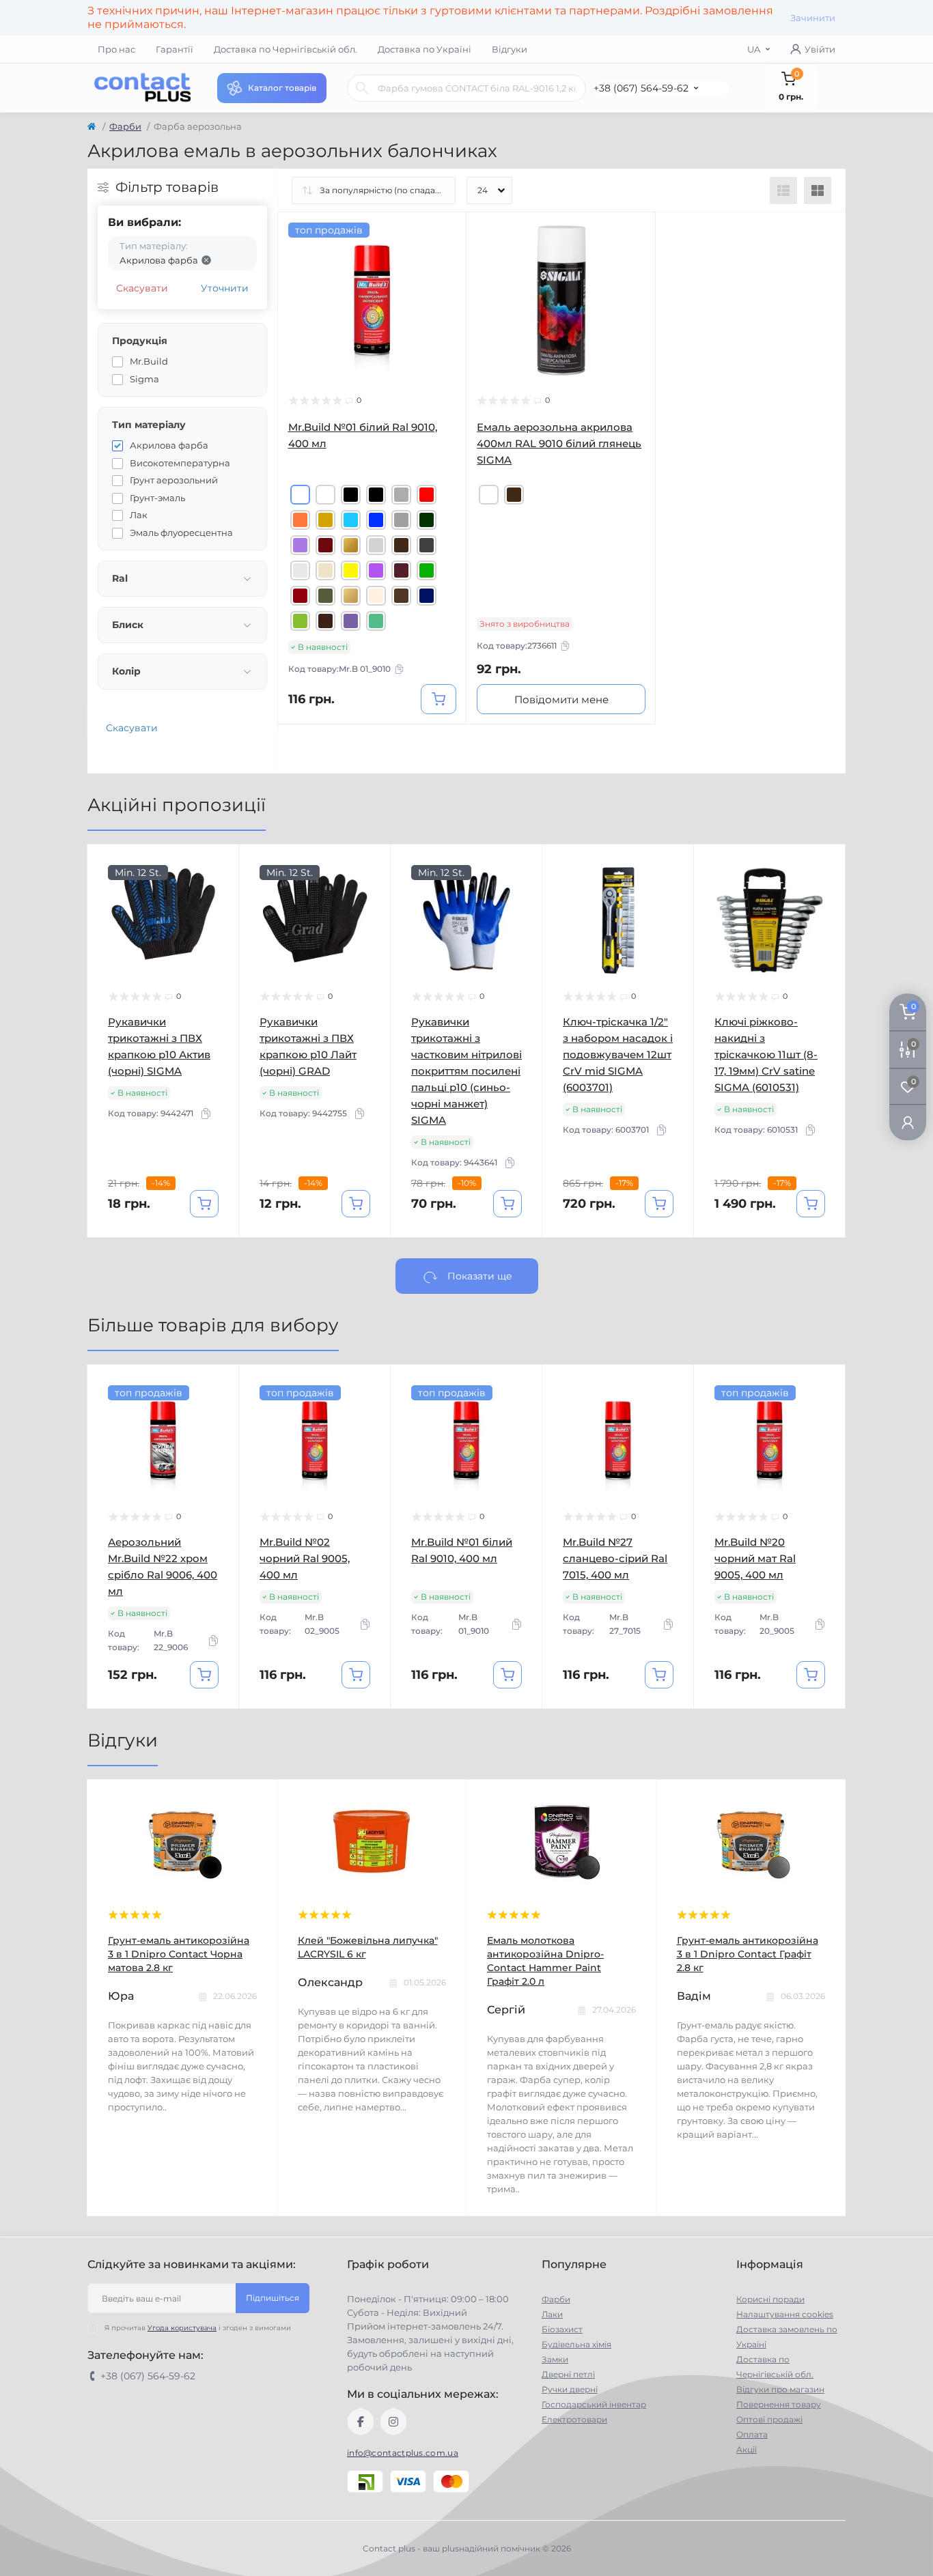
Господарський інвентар (594, 2404)
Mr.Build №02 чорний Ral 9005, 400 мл (305, 1558)
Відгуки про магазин (780, 2389)
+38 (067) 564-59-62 (641, 88)
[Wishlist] (446, 259)
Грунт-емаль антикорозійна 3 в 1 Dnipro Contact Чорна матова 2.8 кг (179, 1954)
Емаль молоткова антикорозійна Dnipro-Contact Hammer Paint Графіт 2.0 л (545, 1961)
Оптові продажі (769, 2419)
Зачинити (813, 18)
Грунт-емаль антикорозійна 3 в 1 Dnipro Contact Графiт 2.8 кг (748, 1954)
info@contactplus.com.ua (403, 2453)
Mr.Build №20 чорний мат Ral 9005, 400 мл (755, 1558)
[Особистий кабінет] (908, 1122)
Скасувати (142, 288)
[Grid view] (818, 190)
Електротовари (574, 2419)
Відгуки (510, 49)
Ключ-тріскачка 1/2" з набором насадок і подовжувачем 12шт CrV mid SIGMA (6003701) (618, 1055)
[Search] (362, 88)
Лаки (552, 2314)
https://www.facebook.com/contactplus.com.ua (361, 2422)
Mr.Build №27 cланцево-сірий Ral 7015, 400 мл (615, 1558)
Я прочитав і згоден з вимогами (198, 2328)
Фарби (125, 126)
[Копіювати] (399, 669)
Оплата (752, 2434)
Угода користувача (182, 2328)
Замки (555, 2359)
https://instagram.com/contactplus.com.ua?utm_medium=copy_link (393, 2422)
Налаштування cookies (785, 2314)
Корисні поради (770, 2299)
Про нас (116, 49)
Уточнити (225, 288)
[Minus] (315, 745)
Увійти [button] (820, 49)
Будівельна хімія (576, 2344)
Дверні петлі (568, 2374)
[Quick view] (446, 233)
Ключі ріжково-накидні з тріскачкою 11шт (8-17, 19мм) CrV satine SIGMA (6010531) (766, 1055)
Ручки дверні (570, 2389)
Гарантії (175, 49)
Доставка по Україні (424, 49)
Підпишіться (273, 2298)
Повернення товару (779, 2404)
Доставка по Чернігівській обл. (286, 49)
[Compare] (446, 285)
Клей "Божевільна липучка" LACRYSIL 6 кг (368, 1947)
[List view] (783, 190)
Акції (747, 2449)
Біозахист (562, 2329)
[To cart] (438, 699)
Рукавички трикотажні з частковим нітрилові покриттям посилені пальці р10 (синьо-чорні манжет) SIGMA (466, 1071)
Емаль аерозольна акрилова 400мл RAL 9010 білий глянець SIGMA (559, 443)
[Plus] (430, 745)
